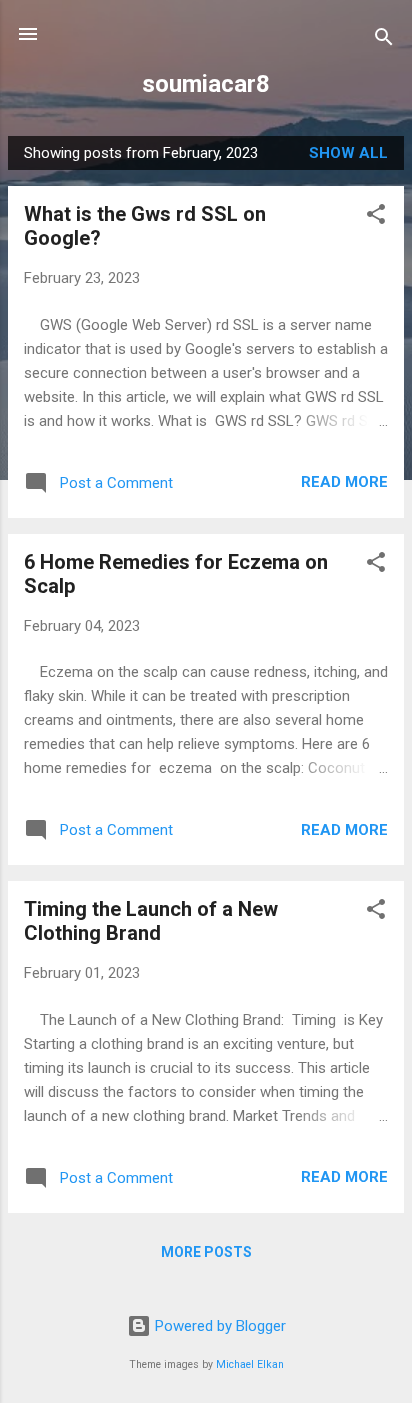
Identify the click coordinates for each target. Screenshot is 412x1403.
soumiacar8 (206, 84)
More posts (206, 1252)
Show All (348, 153)
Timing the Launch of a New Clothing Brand (151, 921)
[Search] (384, 40)
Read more (344, 482)
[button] (376, 217)
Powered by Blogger (218, 1326)
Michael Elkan (250, 1364)
